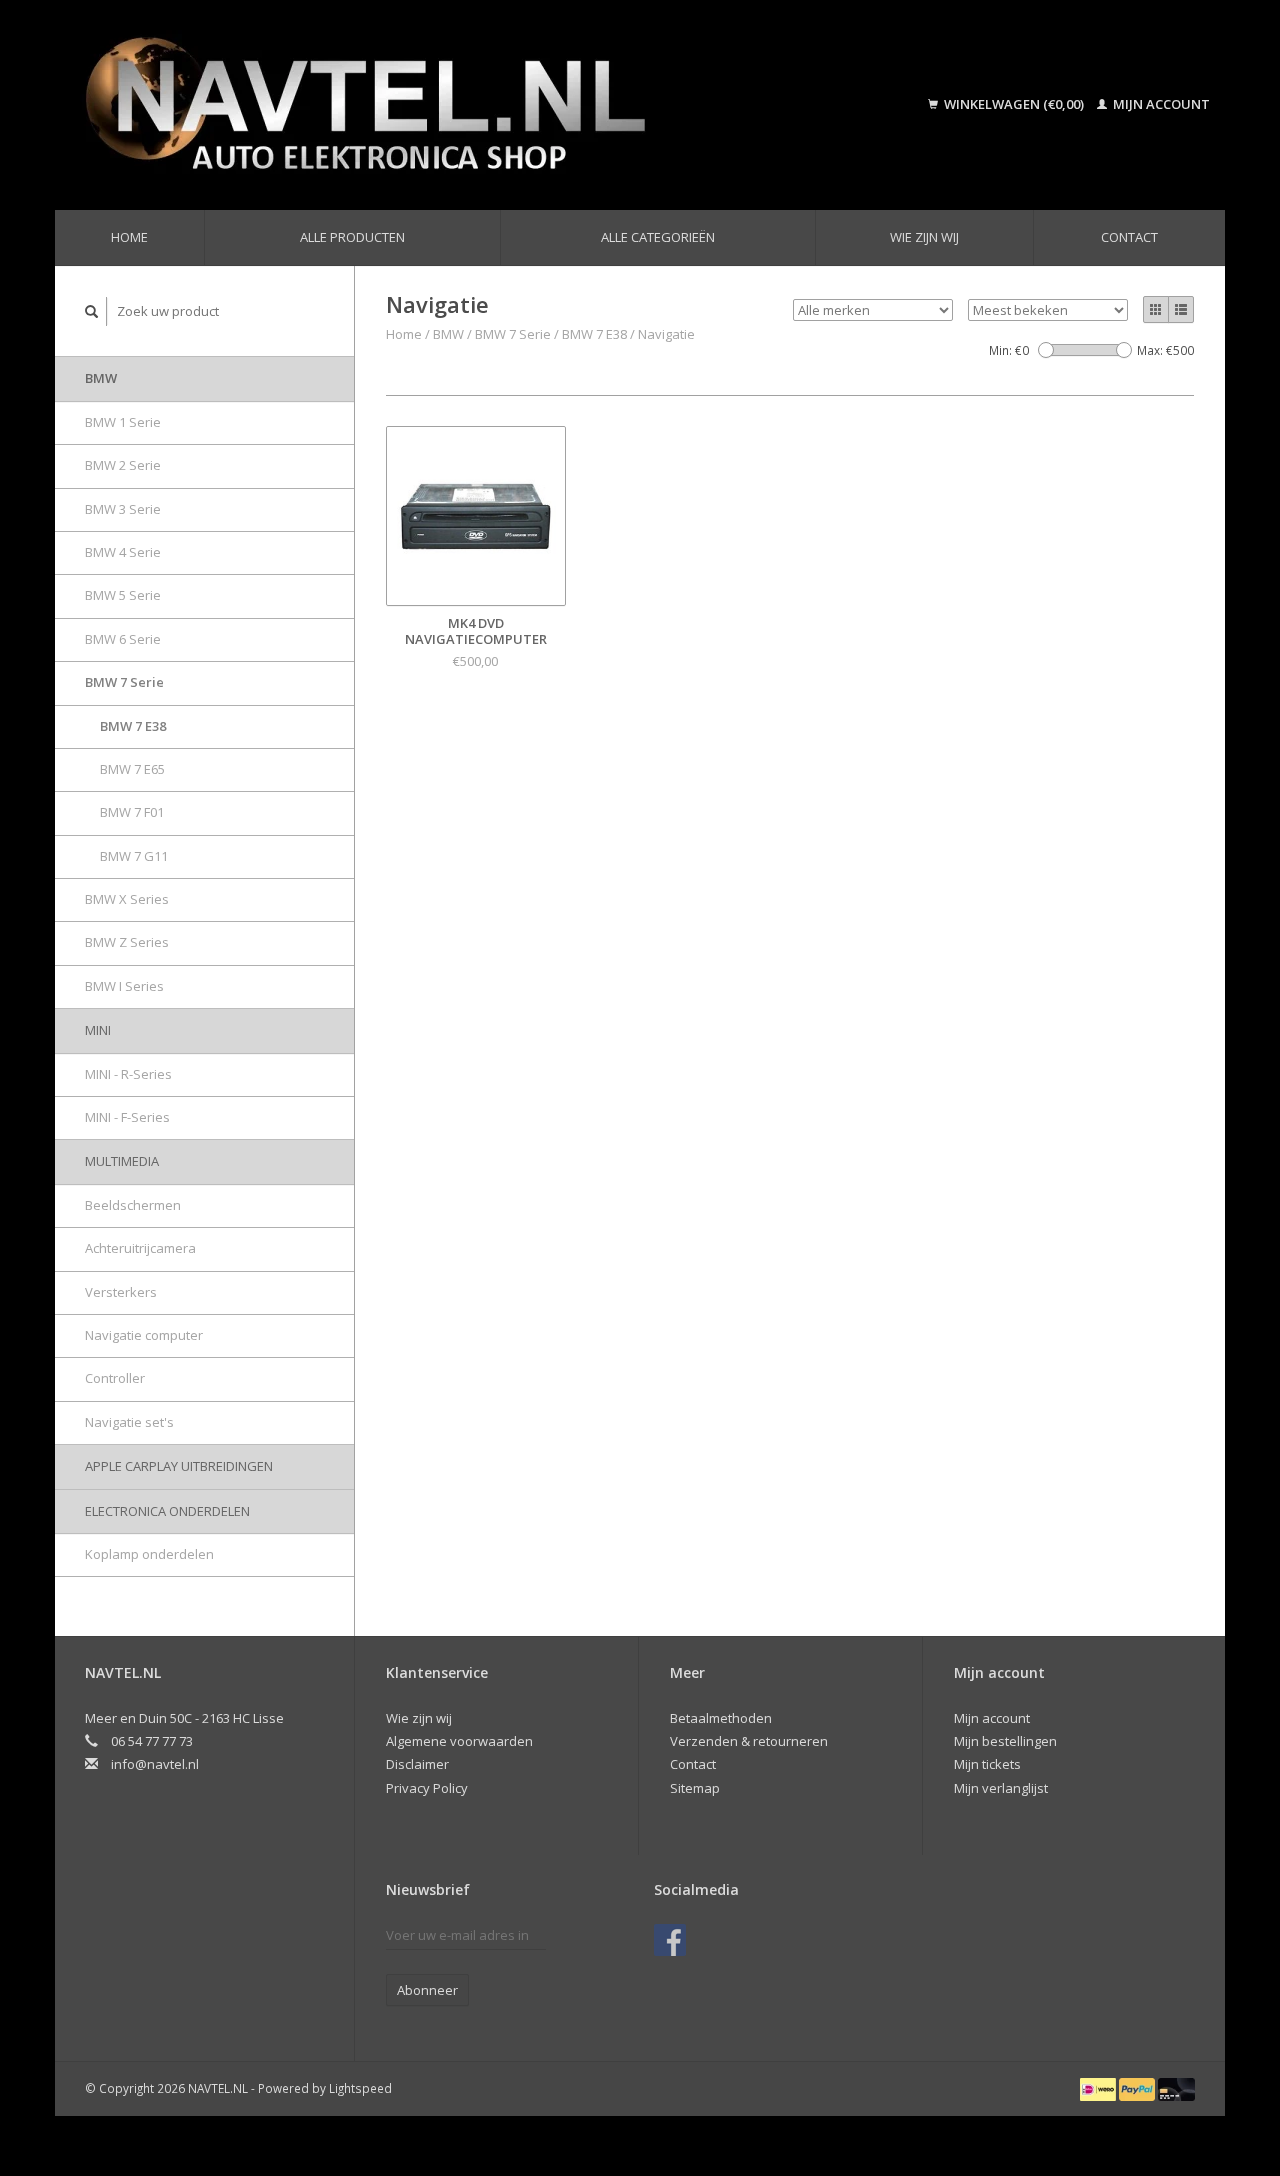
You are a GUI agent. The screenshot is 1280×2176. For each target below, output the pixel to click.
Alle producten (352, 237)
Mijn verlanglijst (1001, 1788)
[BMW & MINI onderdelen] (454, 105)
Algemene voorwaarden (459, 1741)
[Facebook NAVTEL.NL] (670, 1940)
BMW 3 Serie (123, 509)
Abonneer (427, 1990)
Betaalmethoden (721, 1718)
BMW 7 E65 (132, 769)
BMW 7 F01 (132, 812)
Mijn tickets (987, 1764)
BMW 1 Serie (123, 422)
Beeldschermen (133, 1205)
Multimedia (122, 1161)
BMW (101, 378)
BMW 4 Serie (123, 552)
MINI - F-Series (127, 1117)
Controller (115, 1378)
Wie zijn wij (924, 237)
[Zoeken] (92, 311)
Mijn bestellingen (1005, 1741)
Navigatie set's (129, 1422)
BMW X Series (127, 899)
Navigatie (666, 334)
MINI (98, 1030)
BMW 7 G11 (134, 856)
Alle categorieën (658, 237)
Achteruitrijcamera (140, 1248)
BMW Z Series (127, 942)
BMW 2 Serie (123, 465)
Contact (1129, 237)
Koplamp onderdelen (149, 1554)
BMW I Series (124, 986)
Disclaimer (417, 1764)
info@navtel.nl (155, 1764)
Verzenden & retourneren (749, 1741)
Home (129, 237)
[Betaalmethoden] (1099, 2088)
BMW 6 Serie (123, 639)
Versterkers (121, 1292)
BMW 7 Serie (124, 682)
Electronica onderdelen (167, 1511)
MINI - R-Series (128, 1074)
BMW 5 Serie (123, 595)
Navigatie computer (144, 1335)
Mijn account (1160, 104)
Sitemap (695, 1788)
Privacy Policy (427, 1788)
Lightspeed (360, 2088)
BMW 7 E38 (133, 726)
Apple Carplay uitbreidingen (179, 1466)
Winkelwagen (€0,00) (1014, 104)
